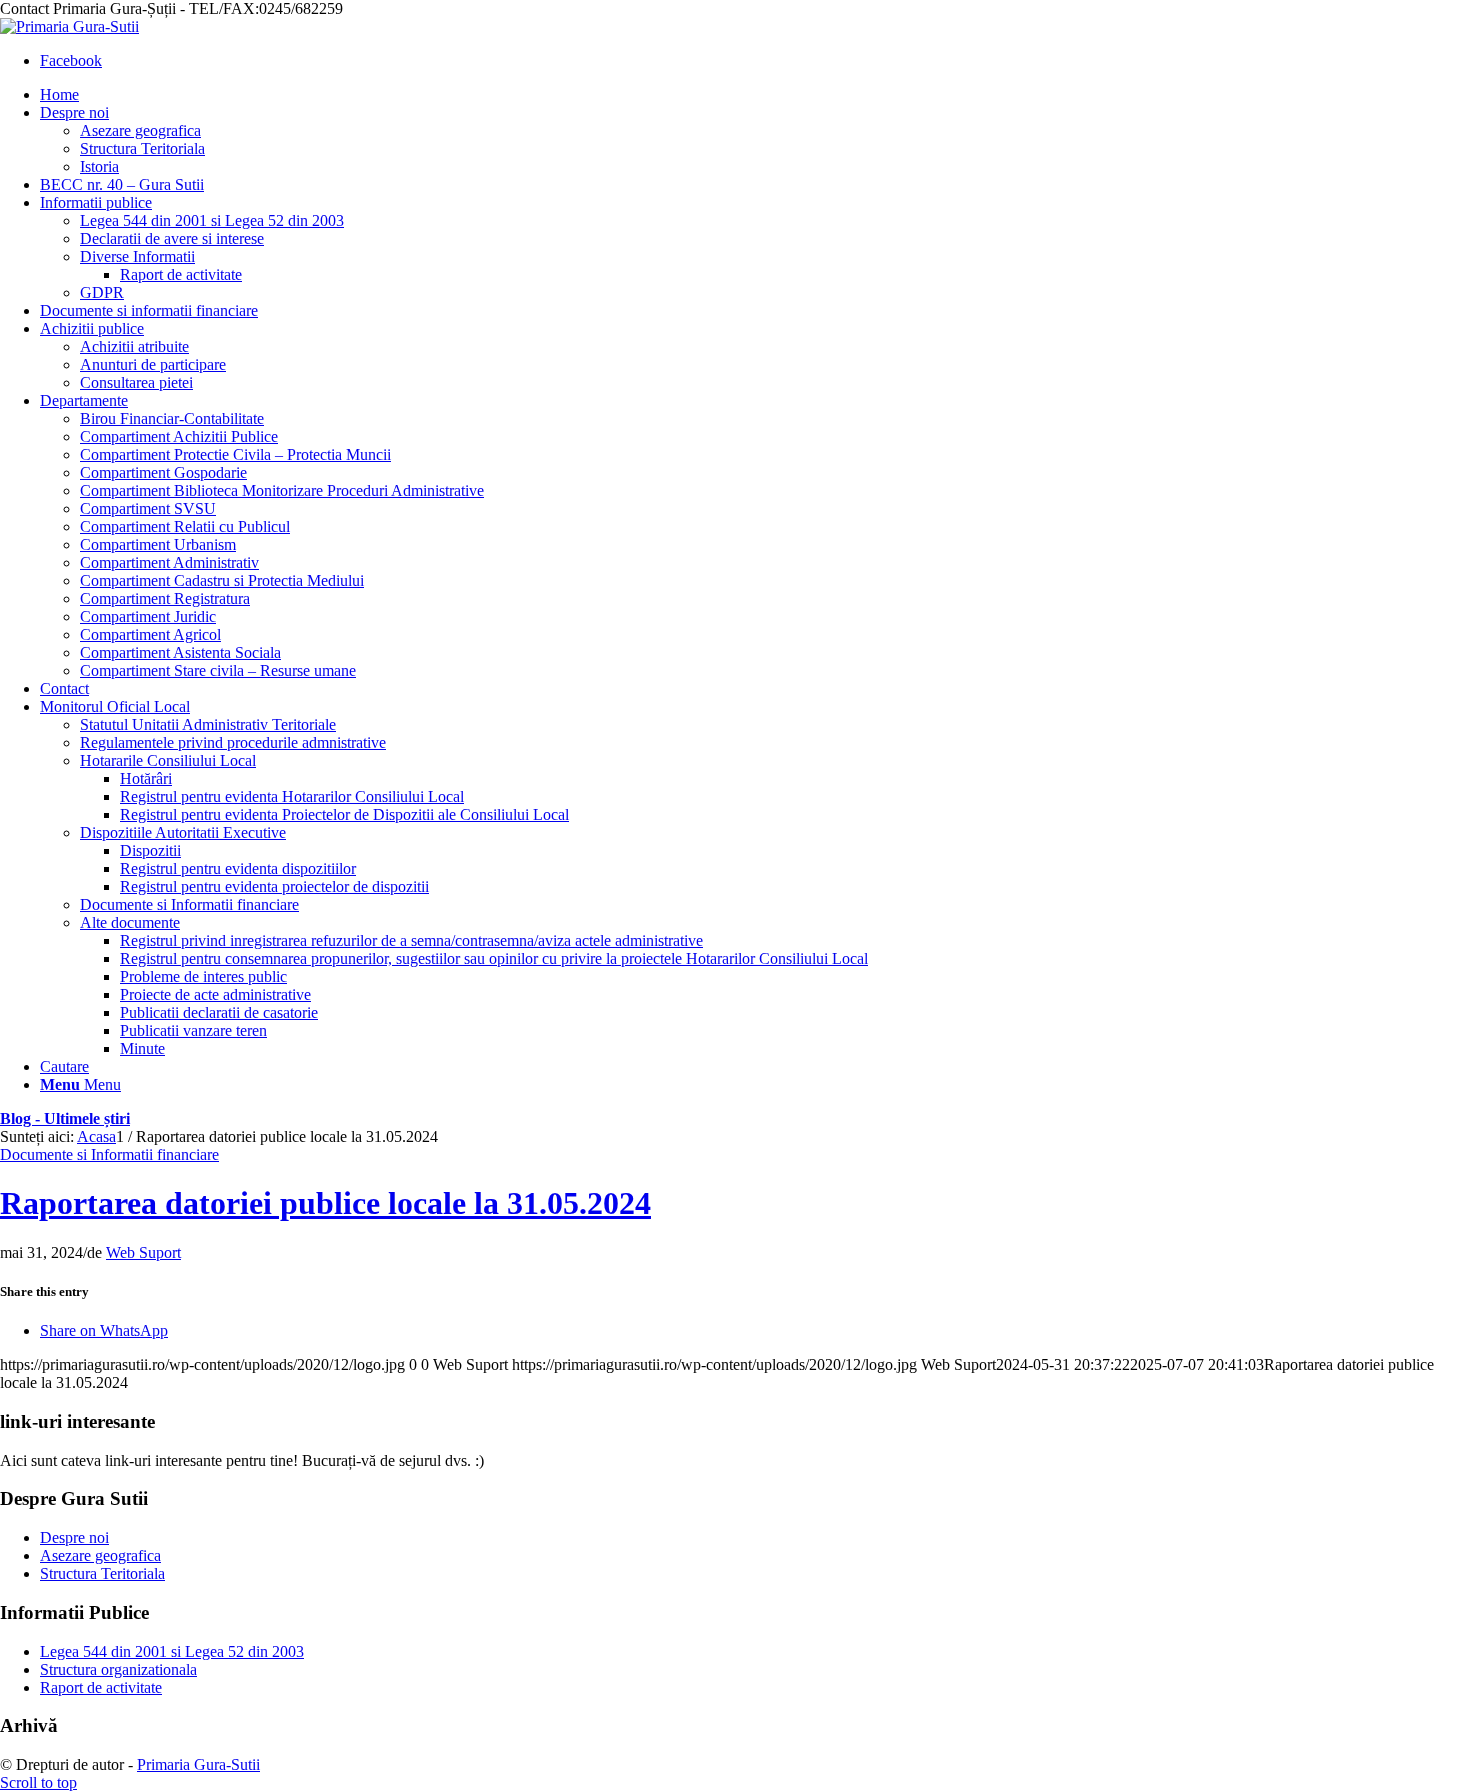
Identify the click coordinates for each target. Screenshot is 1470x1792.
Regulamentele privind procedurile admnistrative (233, 742)
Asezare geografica (100, 1555)
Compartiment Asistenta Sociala (180, 652)
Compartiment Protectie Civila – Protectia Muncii (235, 454)
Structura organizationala (118, 1669)
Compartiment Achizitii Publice (179, 436)
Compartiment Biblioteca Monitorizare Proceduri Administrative (282, 490)
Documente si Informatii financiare (189, 904)
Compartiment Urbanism (158, 544)
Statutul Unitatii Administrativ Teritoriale (208, 724)
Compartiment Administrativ (169, 562)
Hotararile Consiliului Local (168, 760)
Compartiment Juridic (148, 616)
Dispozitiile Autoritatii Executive (183, 832)
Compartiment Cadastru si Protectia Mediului (222, 580)
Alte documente (130, 922)
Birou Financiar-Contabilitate (172, 418)
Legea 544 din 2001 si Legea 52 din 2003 (172, 1651)
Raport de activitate (101, 1687)
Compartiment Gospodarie (163, 472)
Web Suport (143, 1252)
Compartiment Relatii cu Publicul (185, 526)
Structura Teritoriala (102, 1573)
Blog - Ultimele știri (65, 1118)
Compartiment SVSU (148, 508)
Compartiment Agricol (150, 634)
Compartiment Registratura (165, 598)
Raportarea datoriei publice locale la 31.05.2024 (325, 1203)
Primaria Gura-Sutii (198, 1764)
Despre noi (74, 1537)
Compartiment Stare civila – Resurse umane (218, 670)
